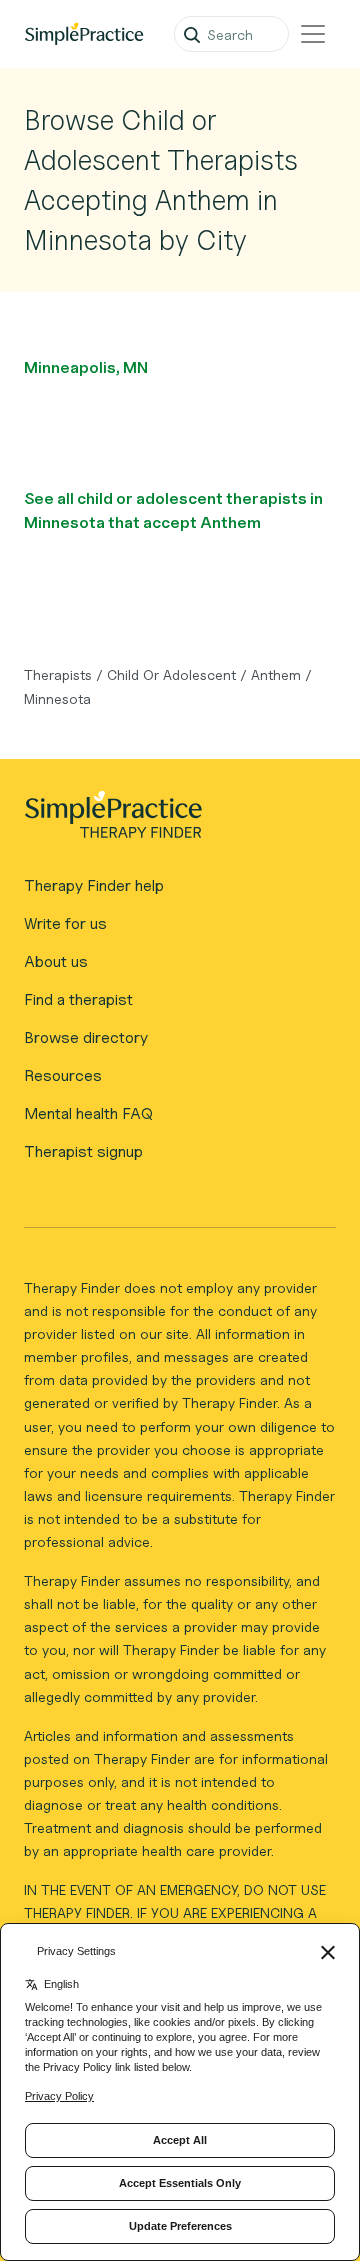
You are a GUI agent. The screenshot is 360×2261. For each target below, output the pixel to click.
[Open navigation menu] (313, 34)
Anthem (276, 674)
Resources (63, 1075)
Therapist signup (83, 1151)
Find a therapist (78, 999)
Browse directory (86, 1037)
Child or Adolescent (171, 674)
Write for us (65, 923)
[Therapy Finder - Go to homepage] (172, 821)
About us (56, 961)
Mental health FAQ (88, 1113)
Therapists (58, 674)
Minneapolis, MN (86, 367)
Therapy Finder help (94, 885)
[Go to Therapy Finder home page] (84, 34)
